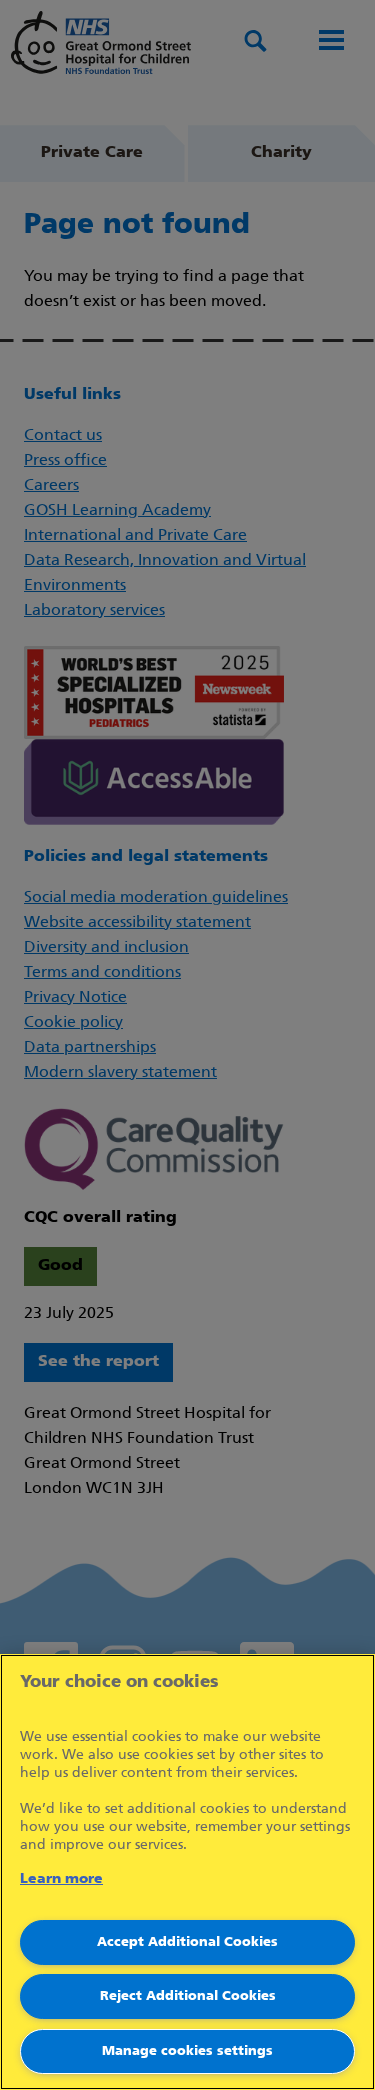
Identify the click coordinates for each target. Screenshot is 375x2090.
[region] (187, 1872)
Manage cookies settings (187, 2051)
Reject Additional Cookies (188, 1996)
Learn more (61, 1879)
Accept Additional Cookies (187, 1942)
